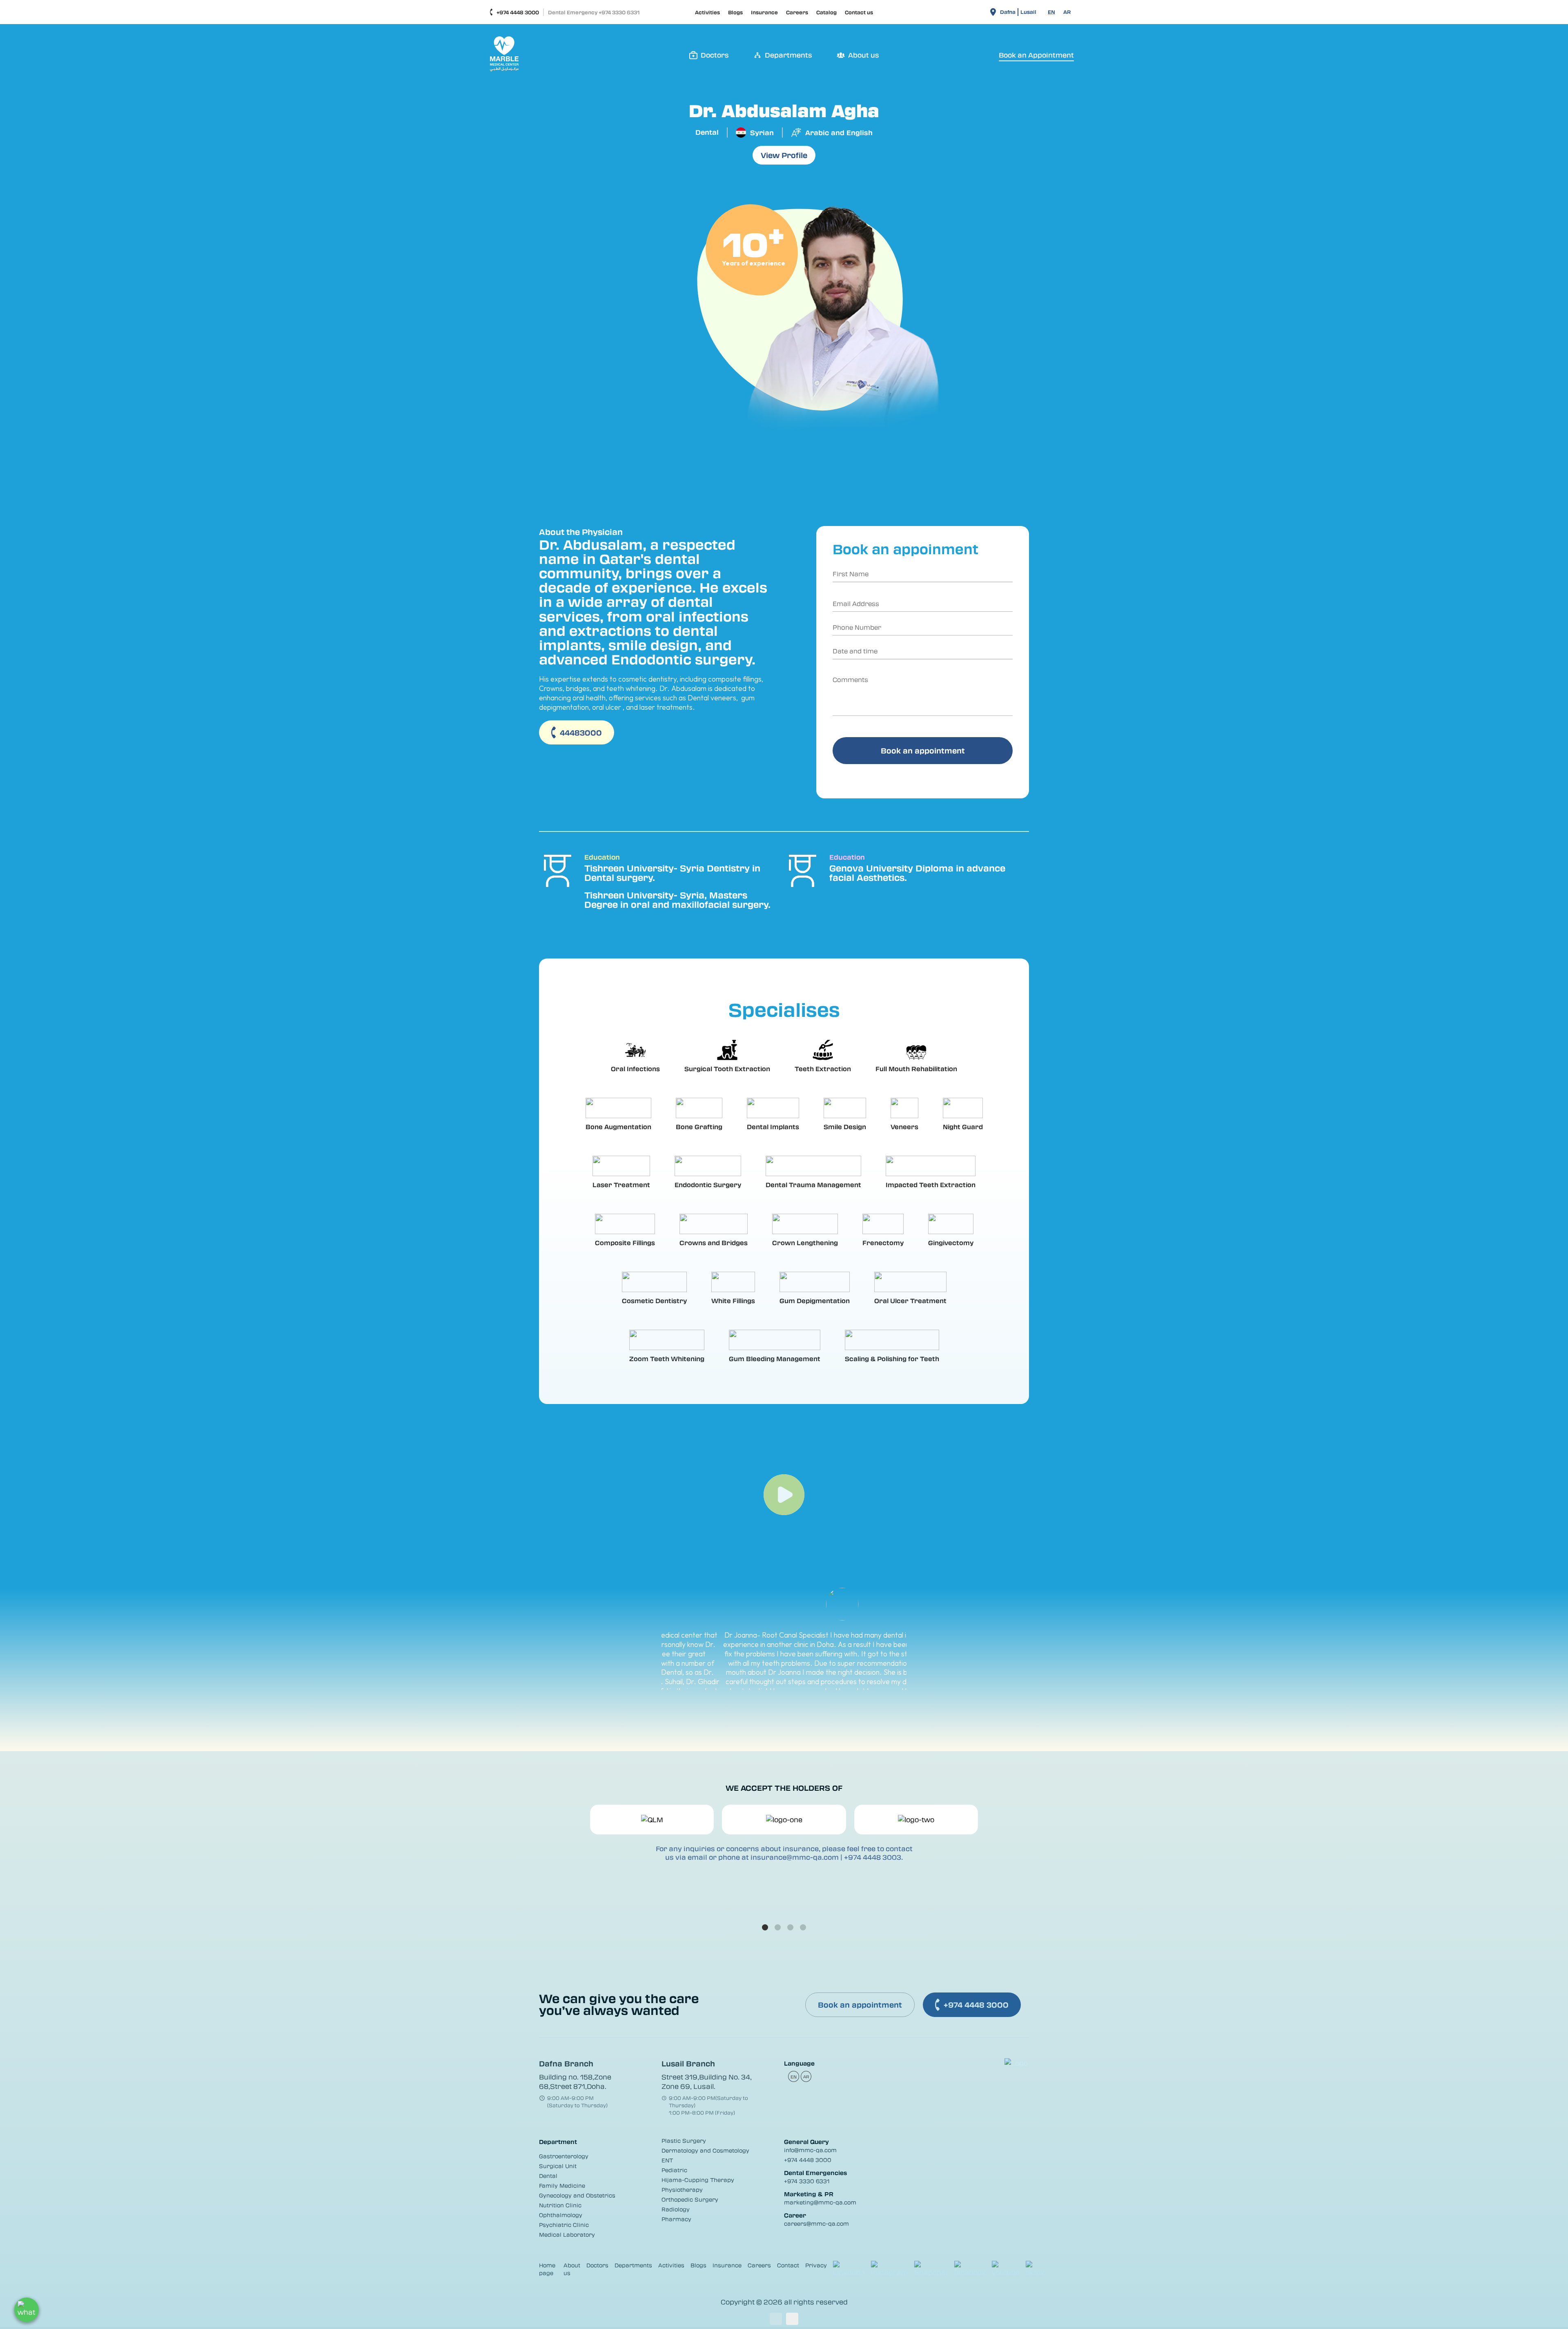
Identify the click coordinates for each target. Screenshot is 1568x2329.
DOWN (792, 2319)
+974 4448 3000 (518, 12)
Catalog (826, 12)
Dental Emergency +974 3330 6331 (594, 12)
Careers (797, 12)
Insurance (764, 12)
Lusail (1028, 12)
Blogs (735, 12)
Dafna (1008, 12)
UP (776, 2319)
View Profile (784, 155)
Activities (707, 12)
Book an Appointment (1036, 55)
